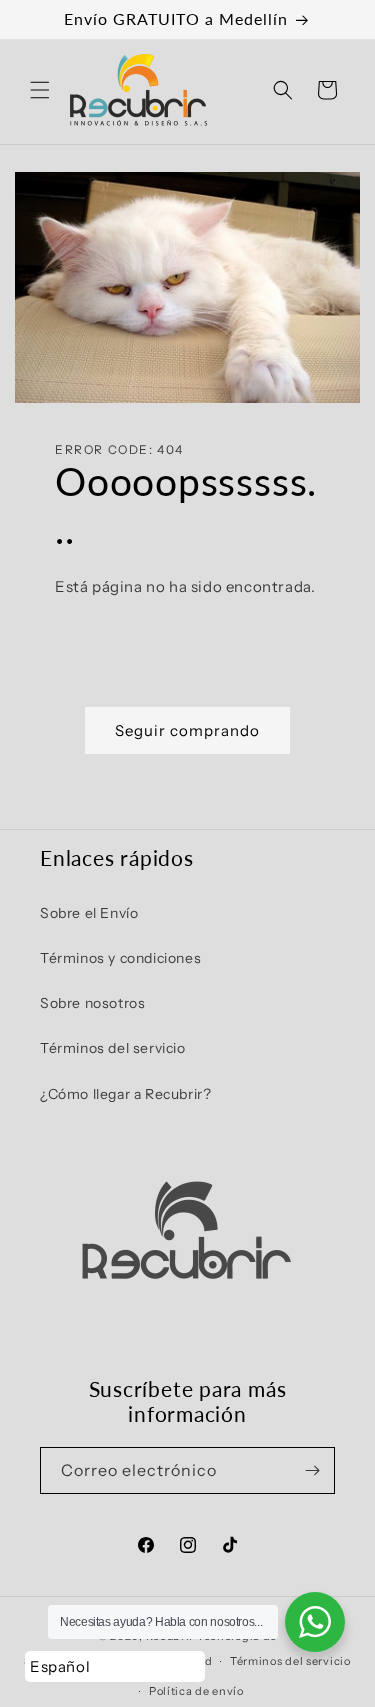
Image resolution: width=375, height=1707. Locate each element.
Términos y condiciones (120, 958)
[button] (40, 90)
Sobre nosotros (92, 1003)
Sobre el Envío (89, 913)
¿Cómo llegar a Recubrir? (125, 1094)
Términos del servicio (113, 1048)
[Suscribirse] (312, 1470)
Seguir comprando (187, 730)
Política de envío (196, 1691)
